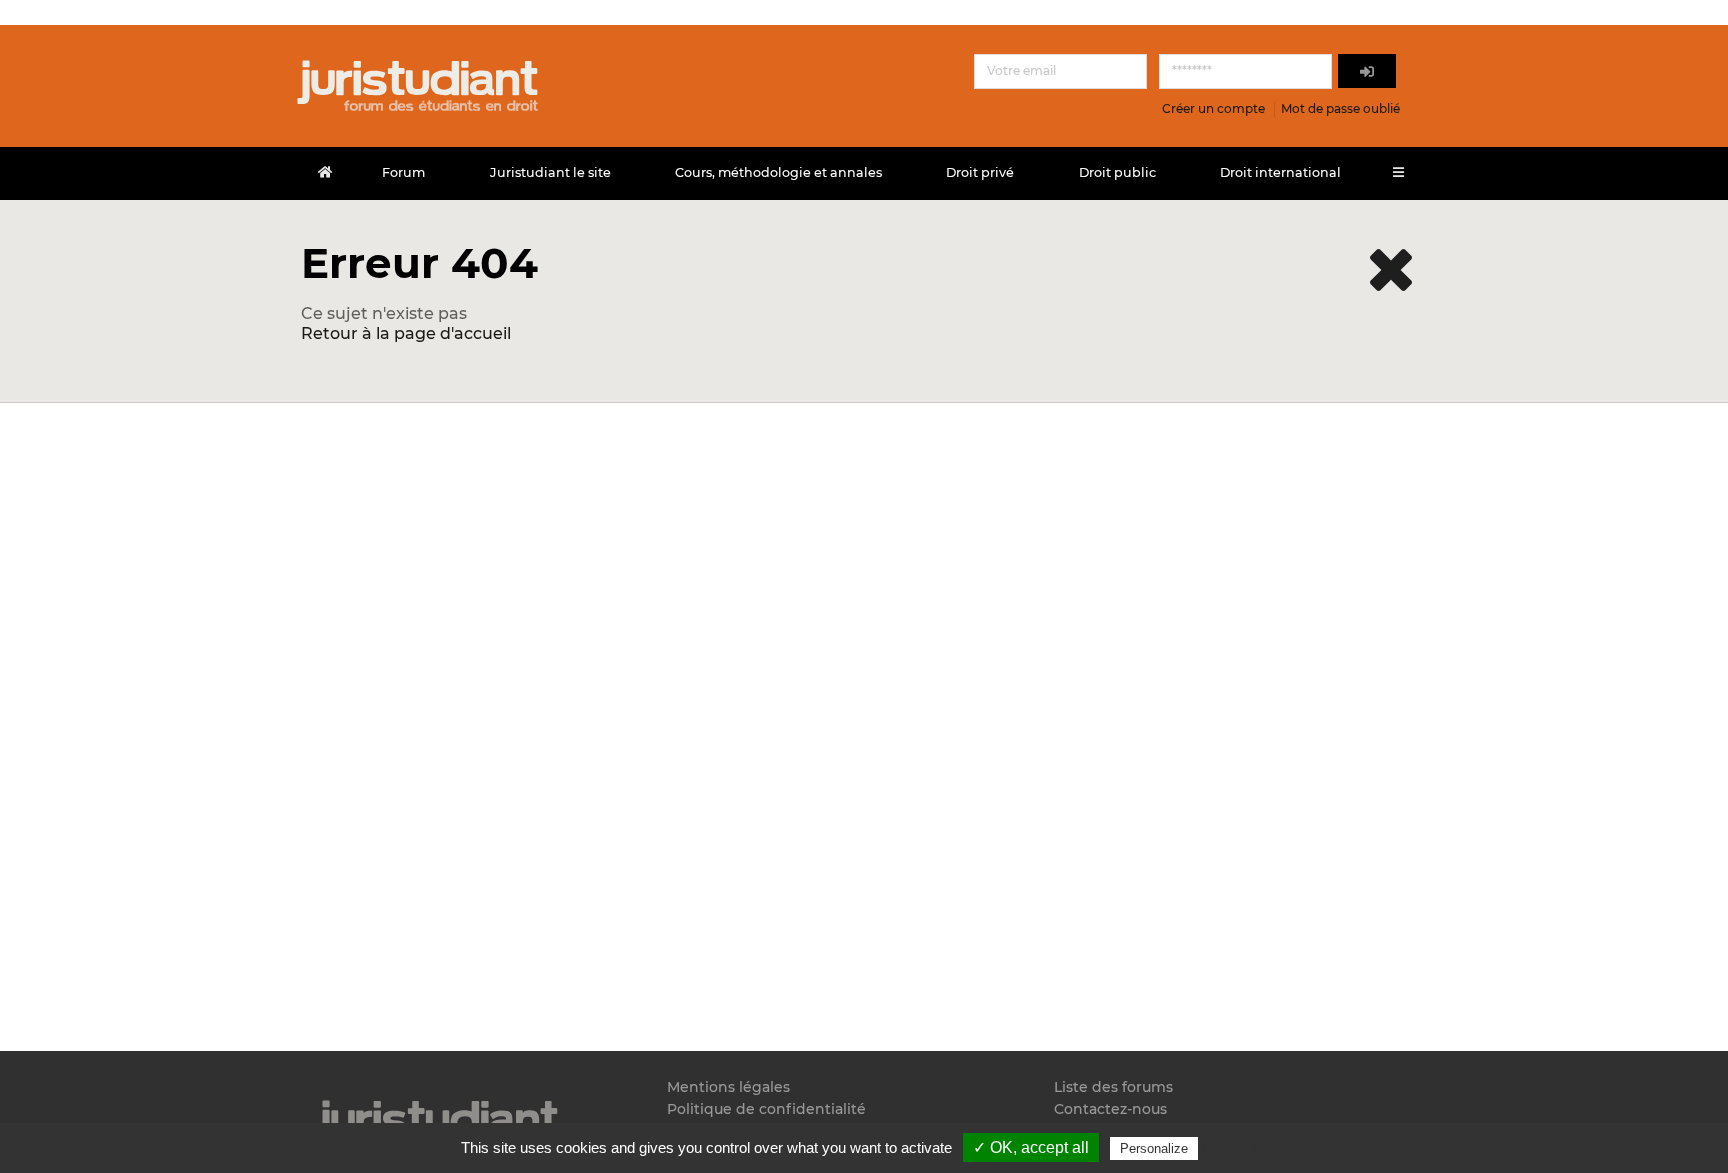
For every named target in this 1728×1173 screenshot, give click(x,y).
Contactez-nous (1110, 1109)
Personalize (1154, 1148)
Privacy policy (1245, 1148)
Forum (403, 172)
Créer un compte (1213, 108)
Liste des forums (1113, 1087)
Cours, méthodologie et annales (778, 172)
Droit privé (980, 172)
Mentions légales (728, 1087)
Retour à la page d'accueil (406, 333)
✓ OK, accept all (1031, 1147)
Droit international (1280, 172)
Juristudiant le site (550, 172)
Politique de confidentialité (766, 1109)
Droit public (1117, 172)
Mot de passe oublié (1340, 108)
